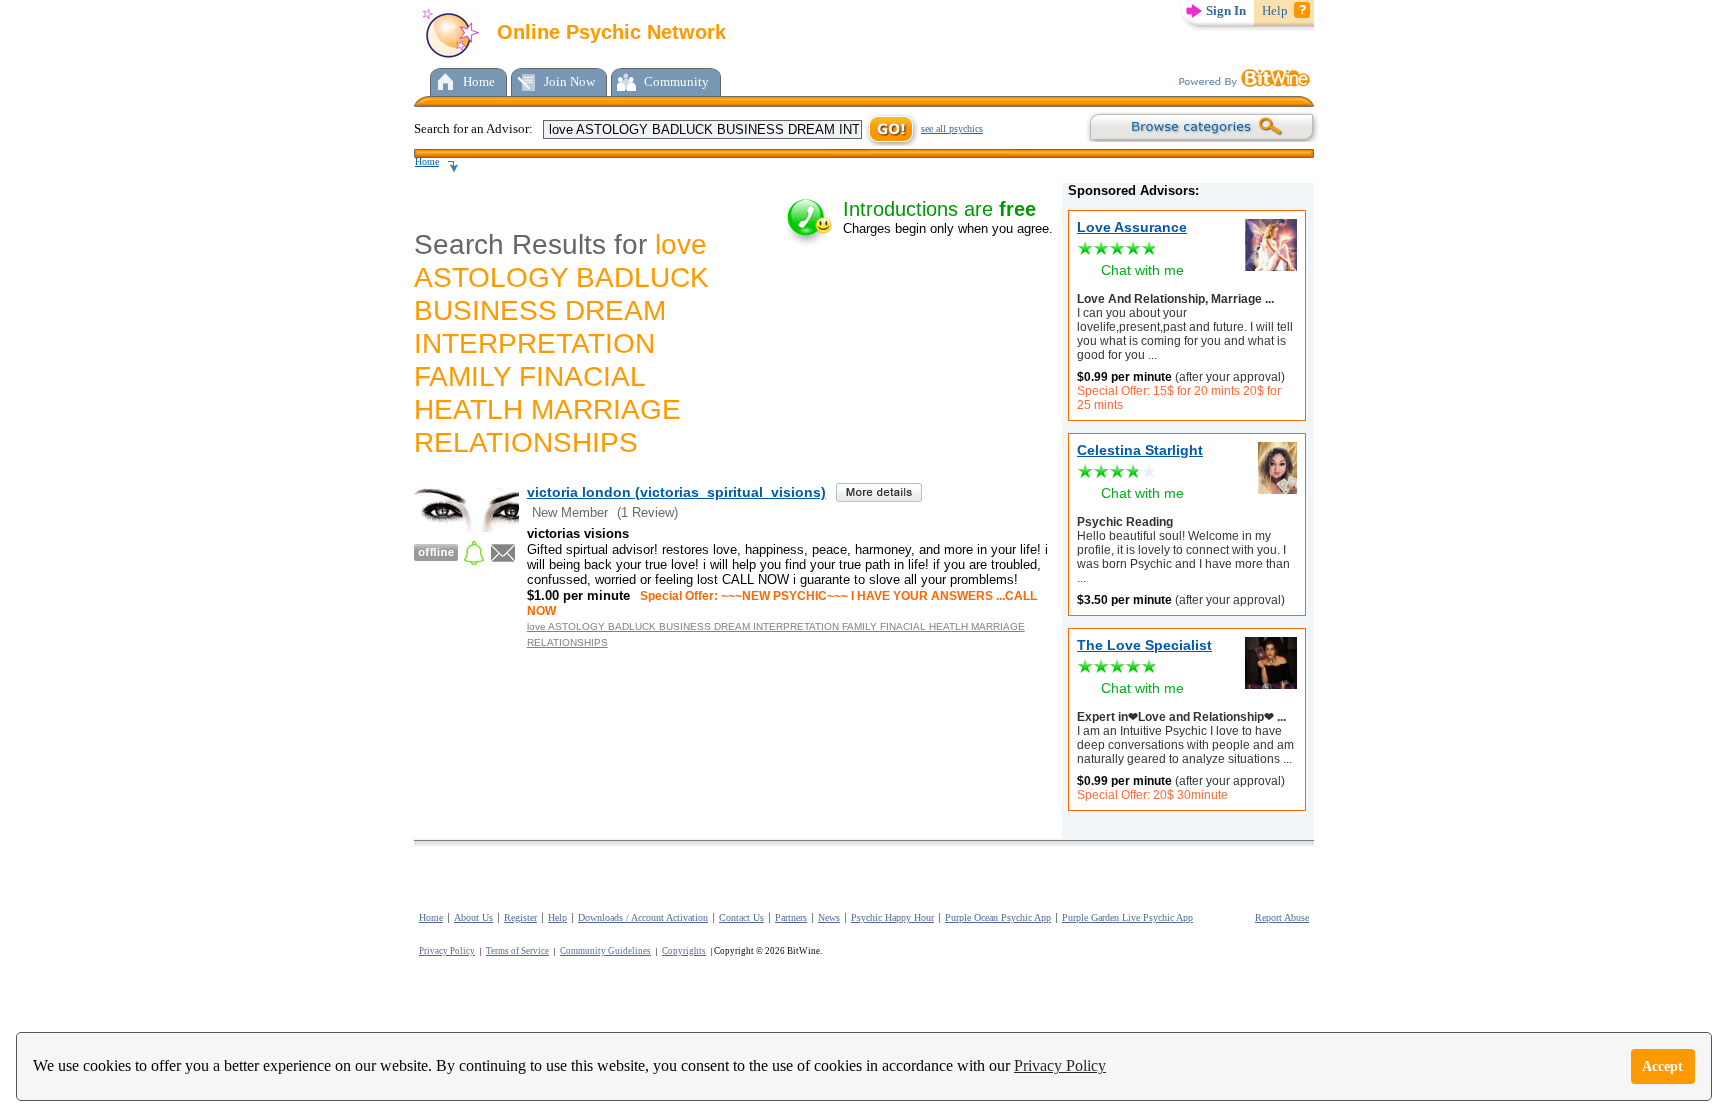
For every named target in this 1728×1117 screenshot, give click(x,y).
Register (520, 917)
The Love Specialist (1144, 645)
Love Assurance (1132, 227)
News (829, 917)
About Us (473, 917)
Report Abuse (1282, 917)
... (1151, 355)
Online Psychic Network (608, 32)
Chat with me (1142, 270)
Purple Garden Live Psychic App (1127, 917)
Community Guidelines (605, 951)
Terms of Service (517, 951)
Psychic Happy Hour (892, 917)
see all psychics (952, 128)
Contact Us (741, 917)
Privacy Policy (1060, 1065)
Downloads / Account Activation (643, 917)
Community (676, 81)
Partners (791, 917)
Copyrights (684, 951)
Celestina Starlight (1140, 450)
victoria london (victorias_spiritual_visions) (676, 492)
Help (1275, 10)
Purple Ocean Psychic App (998, 917)
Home (479, 81)
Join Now (569, 81)
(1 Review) (647, 512)
